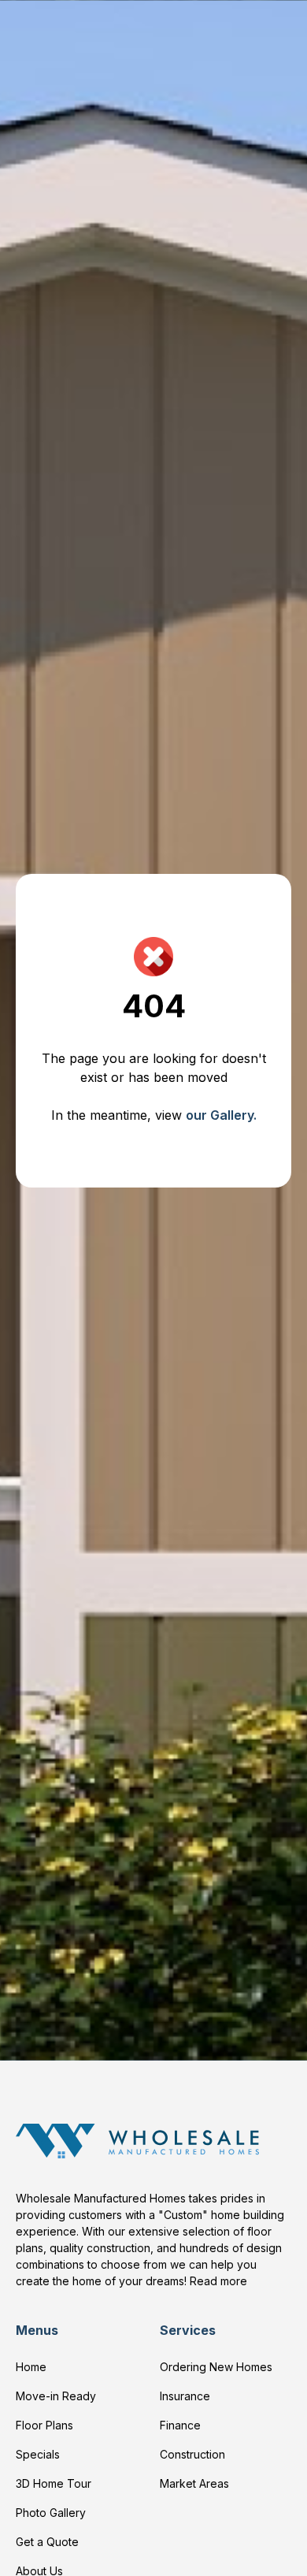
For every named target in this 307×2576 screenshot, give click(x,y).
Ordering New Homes (216, 2367)
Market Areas (194, 2483)
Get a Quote (47, 2542)
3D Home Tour (54, 2483)
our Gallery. (221, 1115)
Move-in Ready (56, 2396)
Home (31, 2367)
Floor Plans (44, 2425)
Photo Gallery (51, 2513)
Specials (38, 2454)
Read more (218, 2281)
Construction (192, 2454)
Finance (180, 2425)
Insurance (185, 2396)
